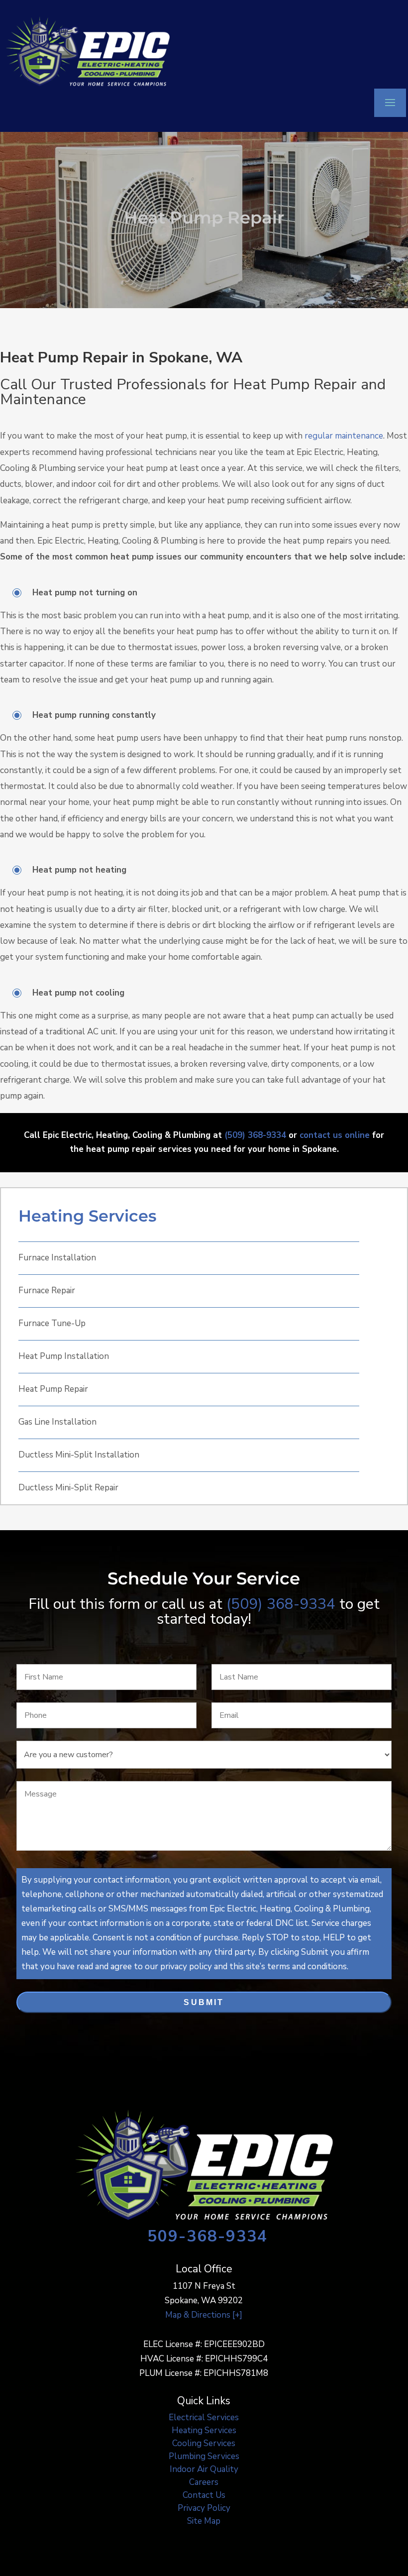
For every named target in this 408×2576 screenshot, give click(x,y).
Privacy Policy (204, 2508)
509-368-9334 (207, 2236)
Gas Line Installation (57, 1422)
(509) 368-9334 (255, 1135)
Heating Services (87, 1216)
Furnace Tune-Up (52, 1323)
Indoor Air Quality (204, 2469)
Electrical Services (204, 2417)
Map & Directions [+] (204, 2315)
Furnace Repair (47, 1290)
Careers (204, 2482)
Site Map (204, 2521)
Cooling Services (204, 2443)
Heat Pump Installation (64, 1356)
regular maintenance (344, 436)
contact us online (335, 1135)
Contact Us (204, 2495)
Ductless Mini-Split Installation (79, 1455)
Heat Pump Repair (53, 1389)
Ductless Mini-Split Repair (68, 1488)
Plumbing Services (204, 2456)
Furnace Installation (57, 1258)
